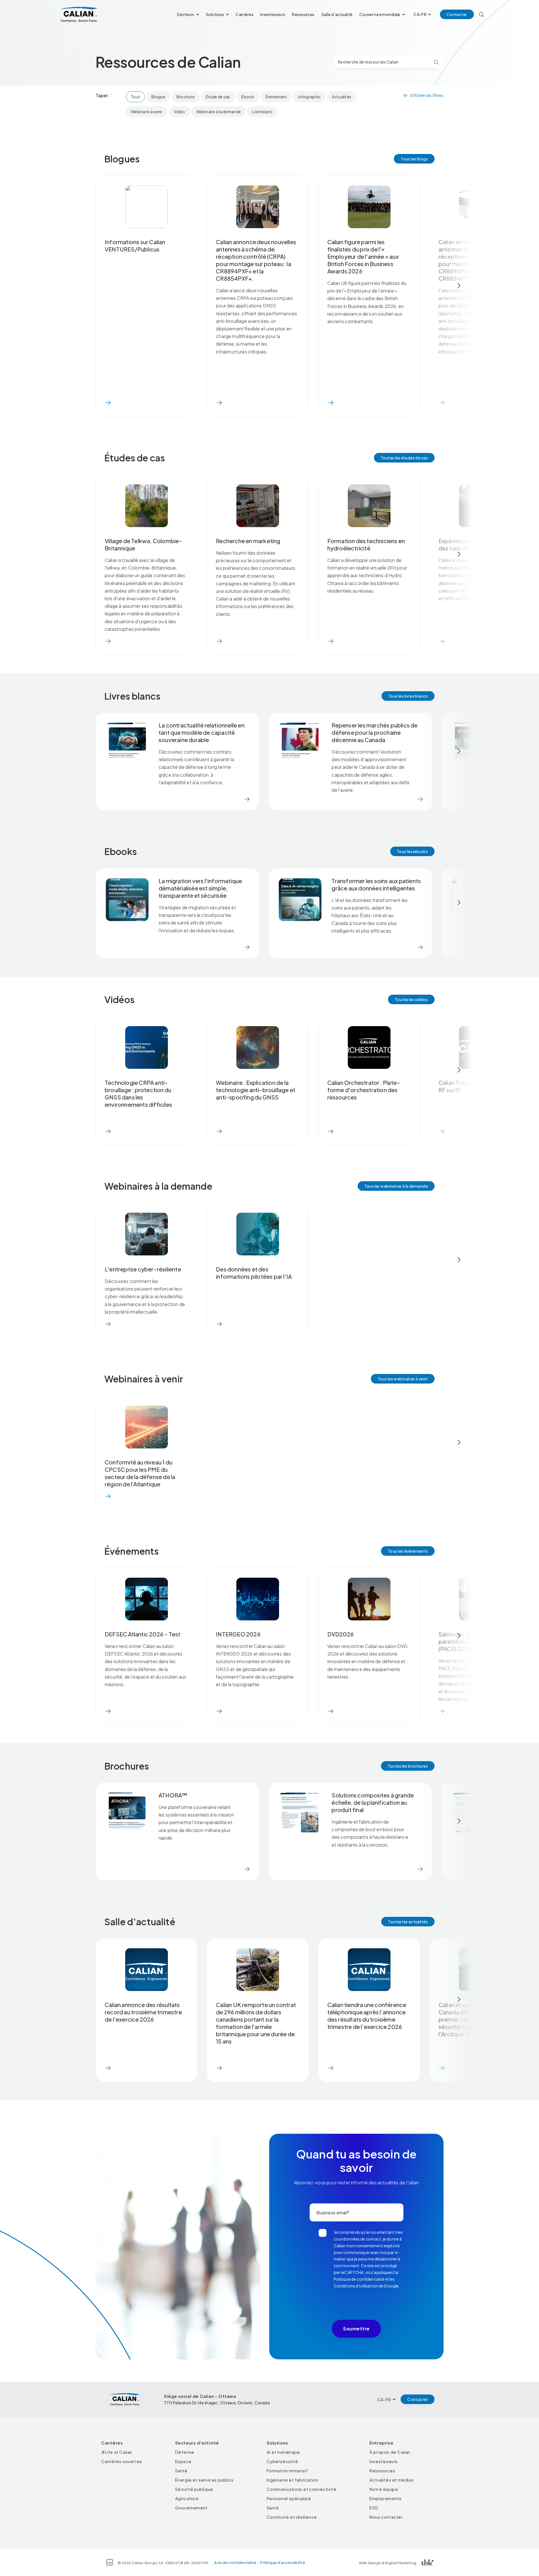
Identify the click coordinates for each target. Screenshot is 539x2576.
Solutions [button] (215, 14)
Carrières (245, 14)
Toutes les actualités (408, 1922)
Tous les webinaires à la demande (396, 1186)
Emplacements (385, 2498)
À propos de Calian (390, 2452)
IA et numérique (283, 2452)
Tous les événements (408, 1551)
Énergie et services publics (204, 2480)
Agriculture (187, 2498)
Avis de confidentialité (235, 2563)
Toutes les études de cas (404, 458)
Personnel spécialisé (289, 2498)
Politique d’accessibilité (282, 2563)
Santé (181, 2470)
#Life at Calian (117, 2452)
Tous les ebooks (412, 851)
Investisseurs (273, 14)
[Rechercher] (436, 62)
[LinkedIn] (110, 2562)
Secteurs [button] (186, 14)
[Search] (482, 14)
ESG (374, 2508)
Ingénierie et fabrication (293, 2480)
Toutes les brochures (408, 1766)
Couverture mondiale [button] (380, 14)
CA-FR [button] (420, 14)
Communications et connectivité (302, 2489)
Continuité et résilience (292, 2517)
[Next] (459, 285)
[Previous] (80, 285)
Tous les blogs (414, 159)
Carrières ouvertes (122, 2461)
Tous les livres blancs (408, 696)
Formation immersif (287, 2470)
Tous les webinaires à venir (403, 1379)
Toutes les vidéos (411, 999)
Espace (183, 2461)
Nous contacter (386, 2517)
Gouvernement (191, 2508)
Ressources (303, 14)
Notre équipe (384, 2489)
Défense (185, 2452)
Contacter (457, 14)
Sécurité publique (194, 2489)
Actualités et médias (391, 2480)
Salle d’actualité (337, 14)
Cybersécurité (282, 2461)
